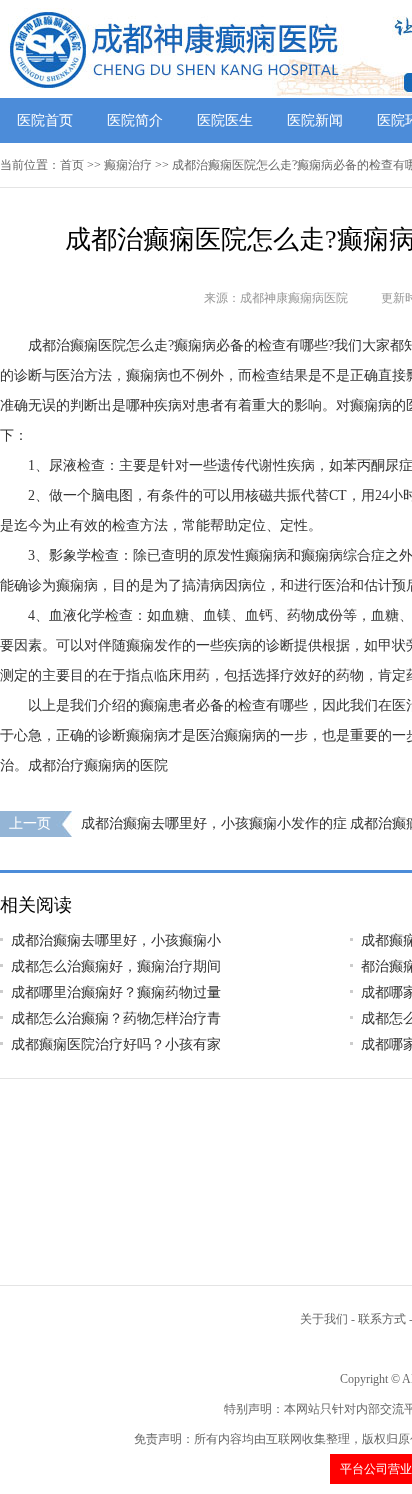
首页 (72, 165)
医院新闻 (315, 120)
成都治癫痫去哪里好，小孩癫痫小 (116, 940)
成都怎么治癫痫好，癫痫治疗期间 (116, 966)
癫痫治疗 (128, 165)
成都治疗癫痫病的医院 (98, 765)
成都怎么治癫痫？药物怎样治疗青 (116, 1018)
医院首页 (45, 120)
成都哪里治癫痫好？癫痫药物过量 (116, 992)
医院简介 (135, 120)
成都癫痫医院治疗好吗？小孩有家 (116, 1044)
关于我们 (324, 1319)
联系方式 (382, 1319)
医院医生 (225, 120)
